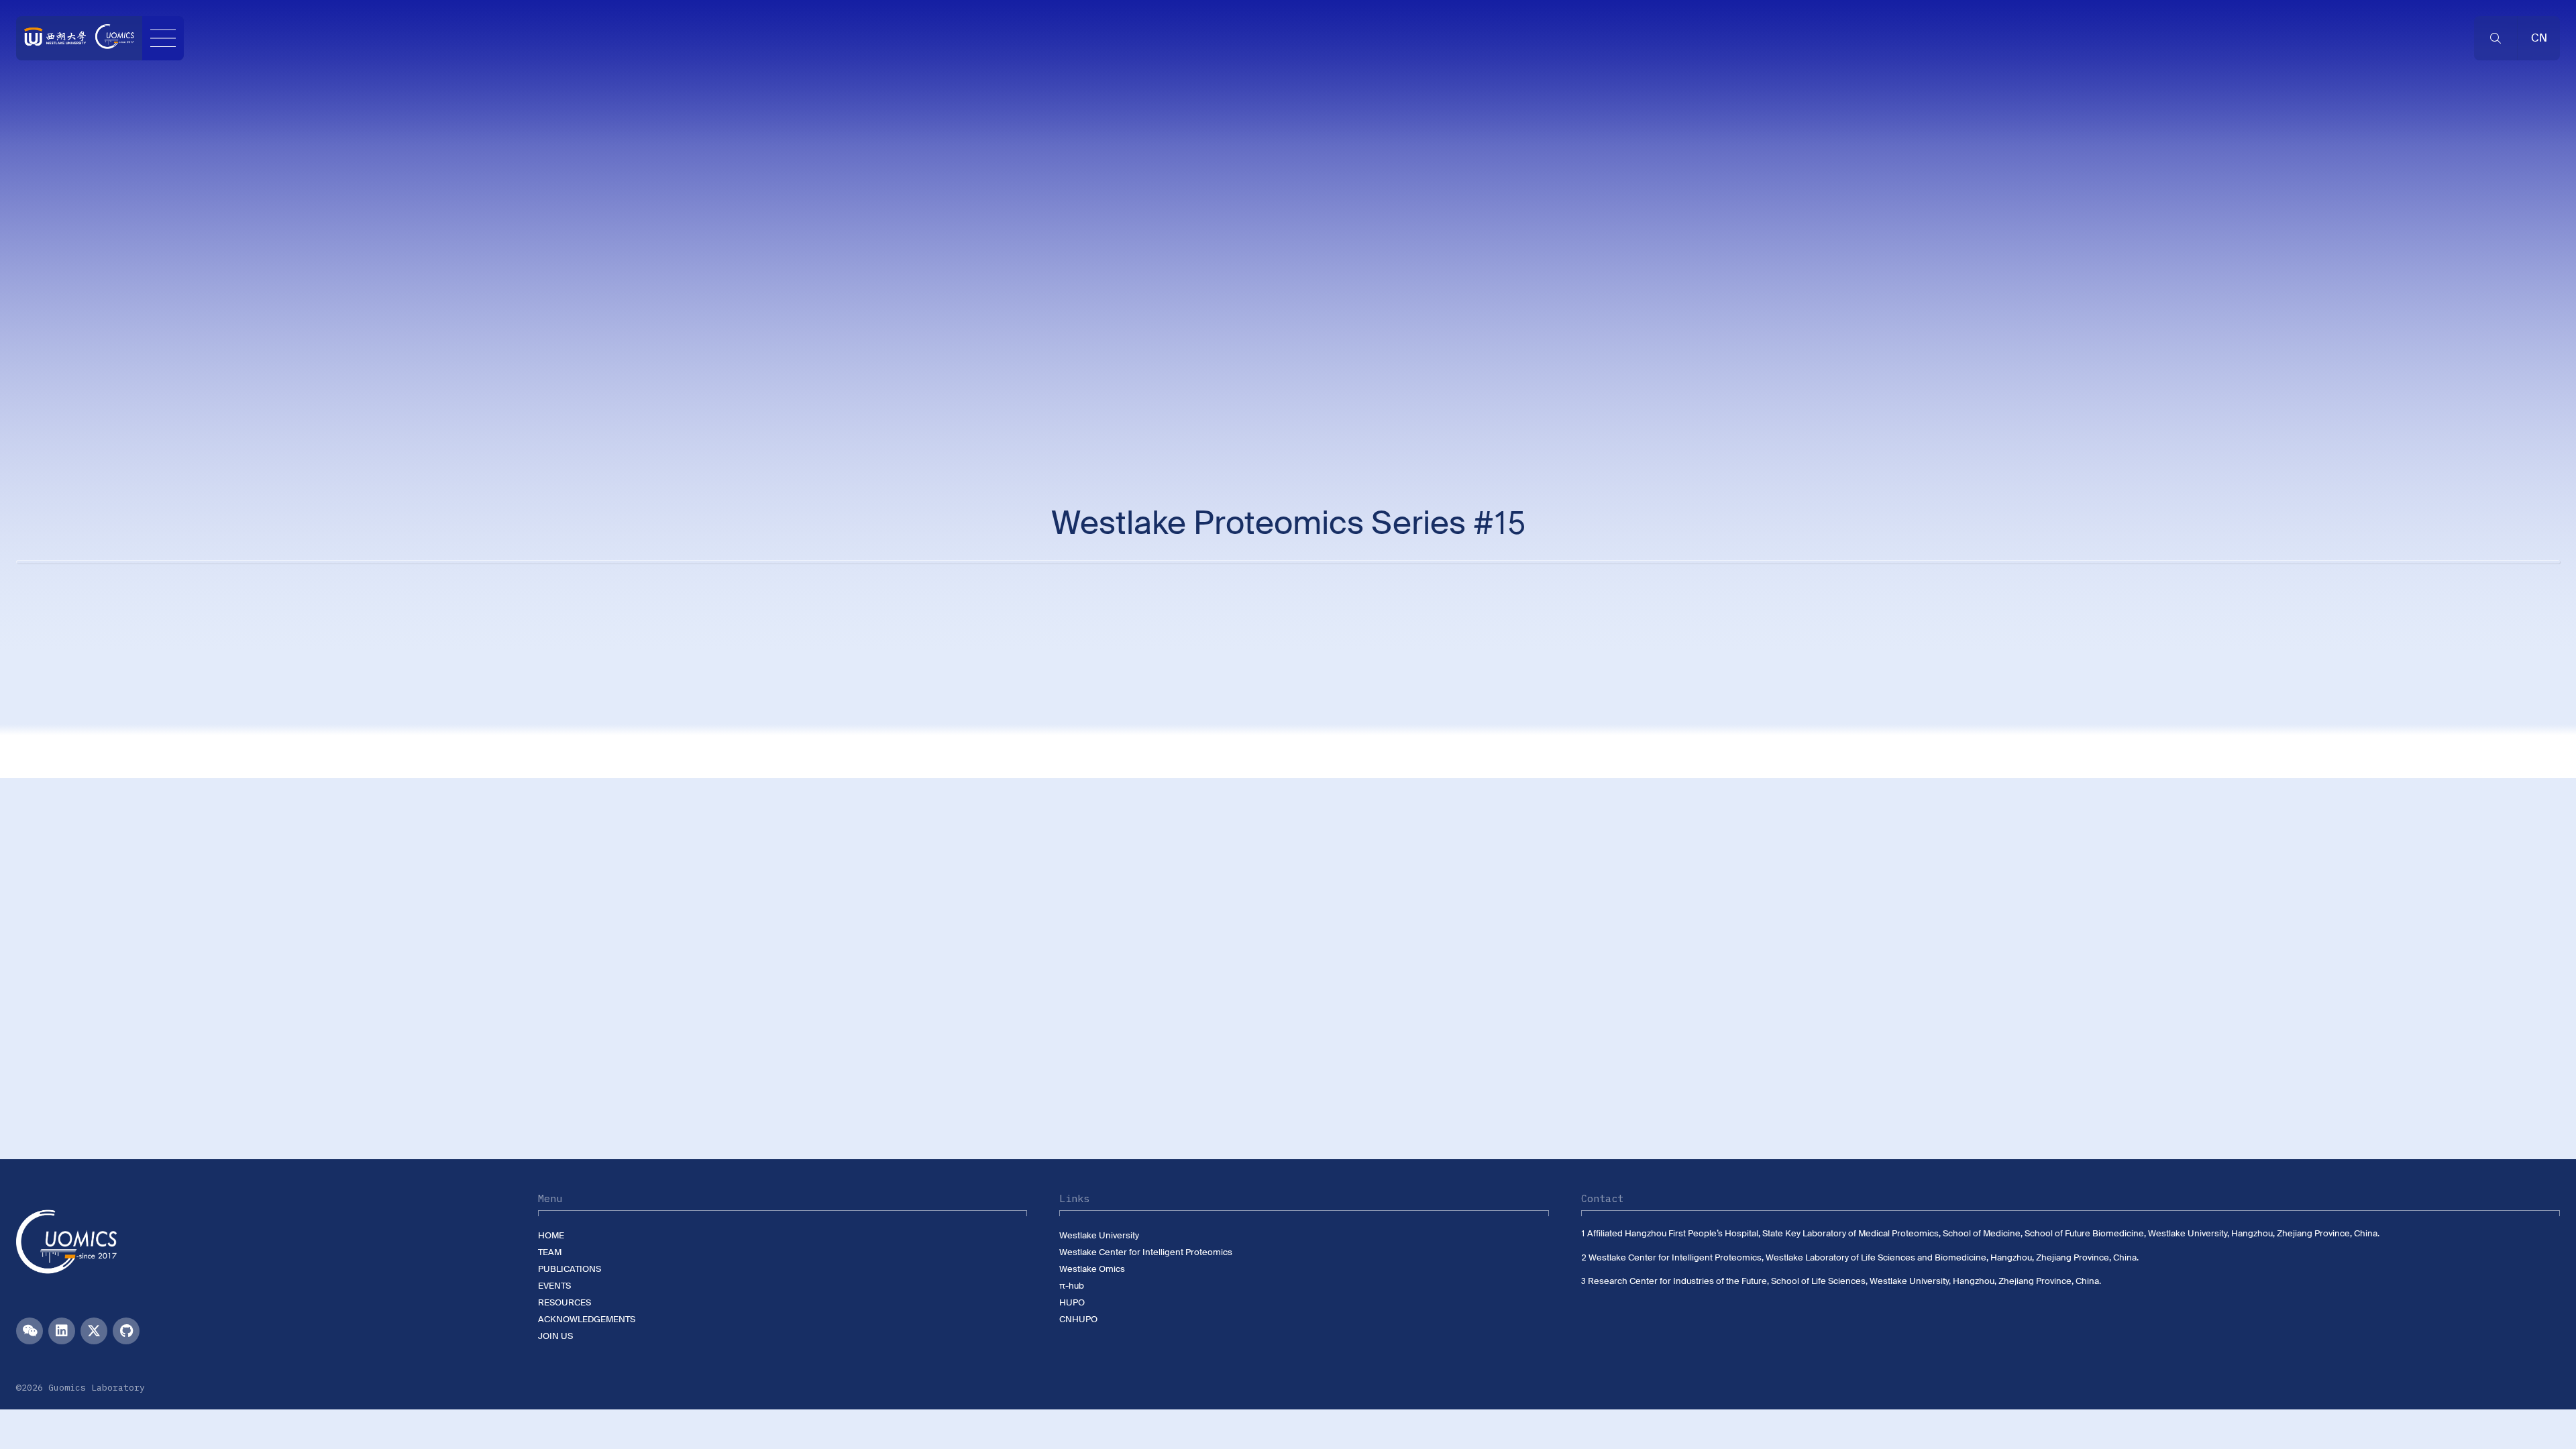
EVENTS (554, 1286)
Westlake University (1099, 1235)
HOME (551, 1235)
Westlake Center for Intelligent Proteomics (1146, 1252)
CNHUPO (1078, 1319)
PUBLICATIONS (570, 1269)
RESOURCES (565, 1302)
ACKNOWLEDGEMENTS (587, 1319)
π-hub (1072, 1286)
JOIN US (555, 1336)
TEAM (550, 1252)
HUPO (1072, 1302)
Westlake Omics (1092, 1269)
